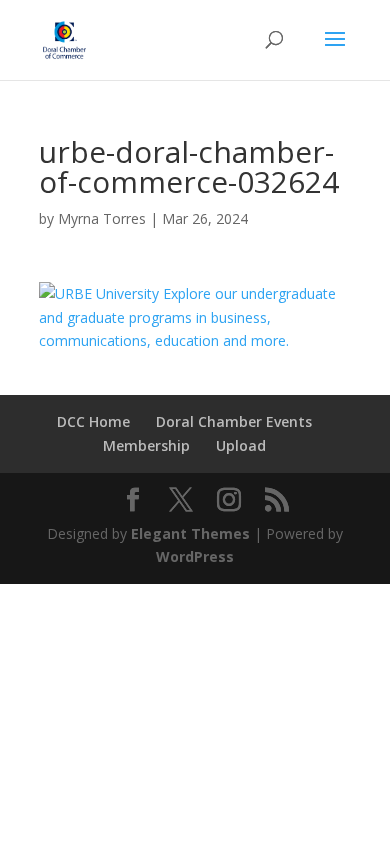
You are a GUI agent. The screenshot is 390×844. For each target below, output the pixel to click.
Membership (146, 445)
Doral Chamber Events (234, 421)
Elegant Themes (190, 533)
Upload (241, 445)
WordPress (195, 556)
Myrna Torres (102, 218)
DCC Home (93, 421)
